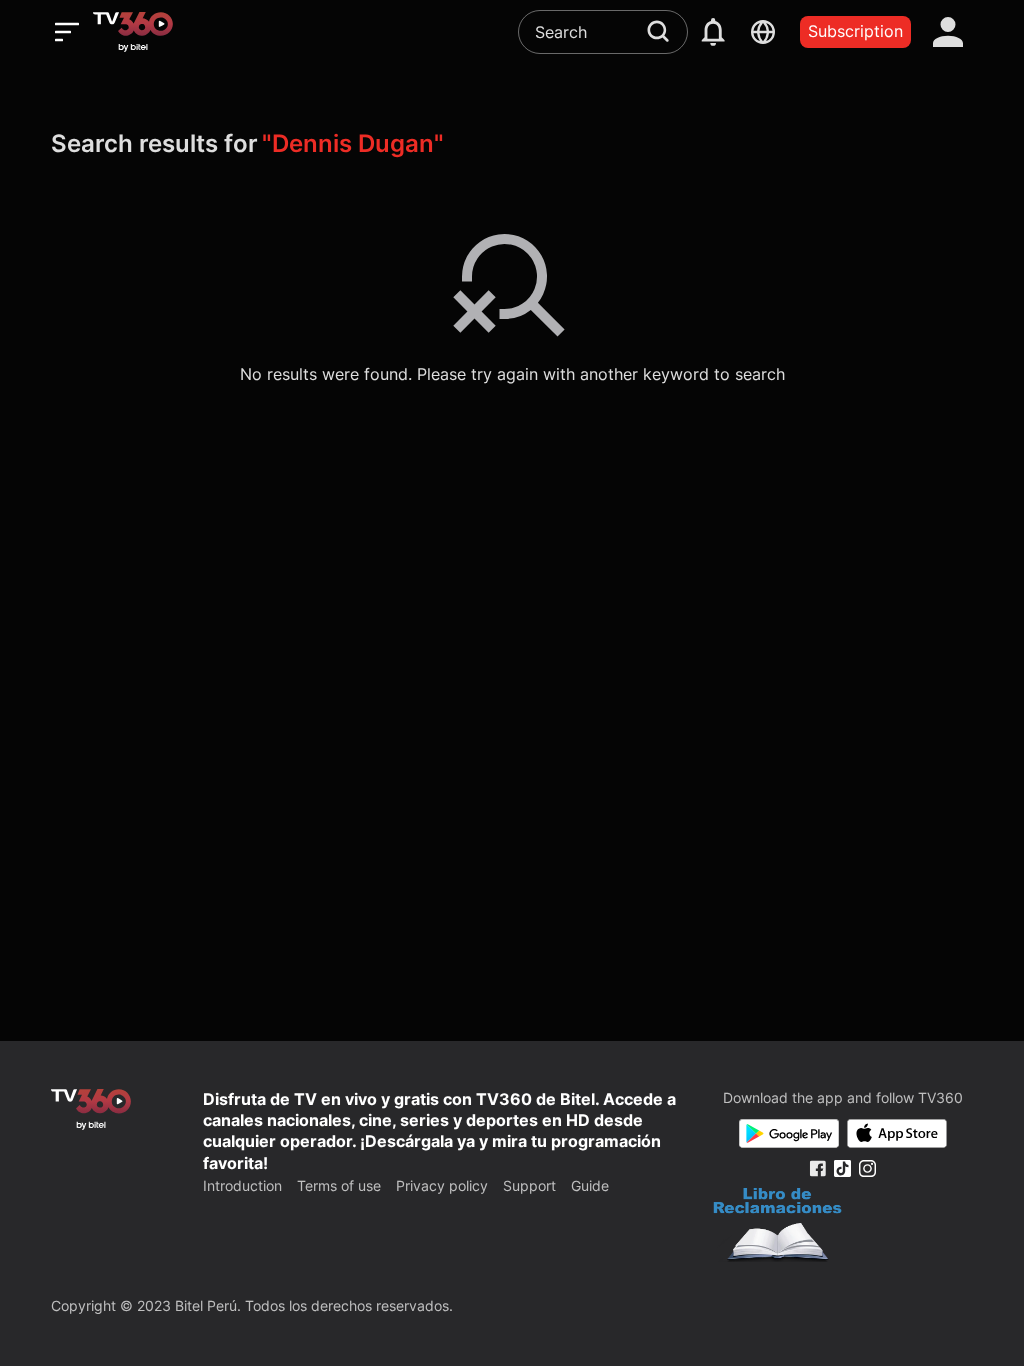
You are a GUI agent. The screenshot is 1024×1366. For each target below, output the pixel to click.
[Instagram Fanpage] (867, 1168)
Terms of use (339, 1185)
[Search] (658, 31)
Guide (590, 1185)
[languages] (763, 32)
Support (529, 1185)
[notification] (713, 32)
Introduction (242, 1185)
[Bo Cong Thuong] (777, 1227)
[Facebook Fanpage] (817, 1168)
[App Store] (897, 1133)
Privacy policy (442, 1185)
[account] (948, 32)
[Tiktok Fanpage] (842, 1168)
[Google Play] (789, 1133)
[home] (133, 32)
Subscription (855, 31)
